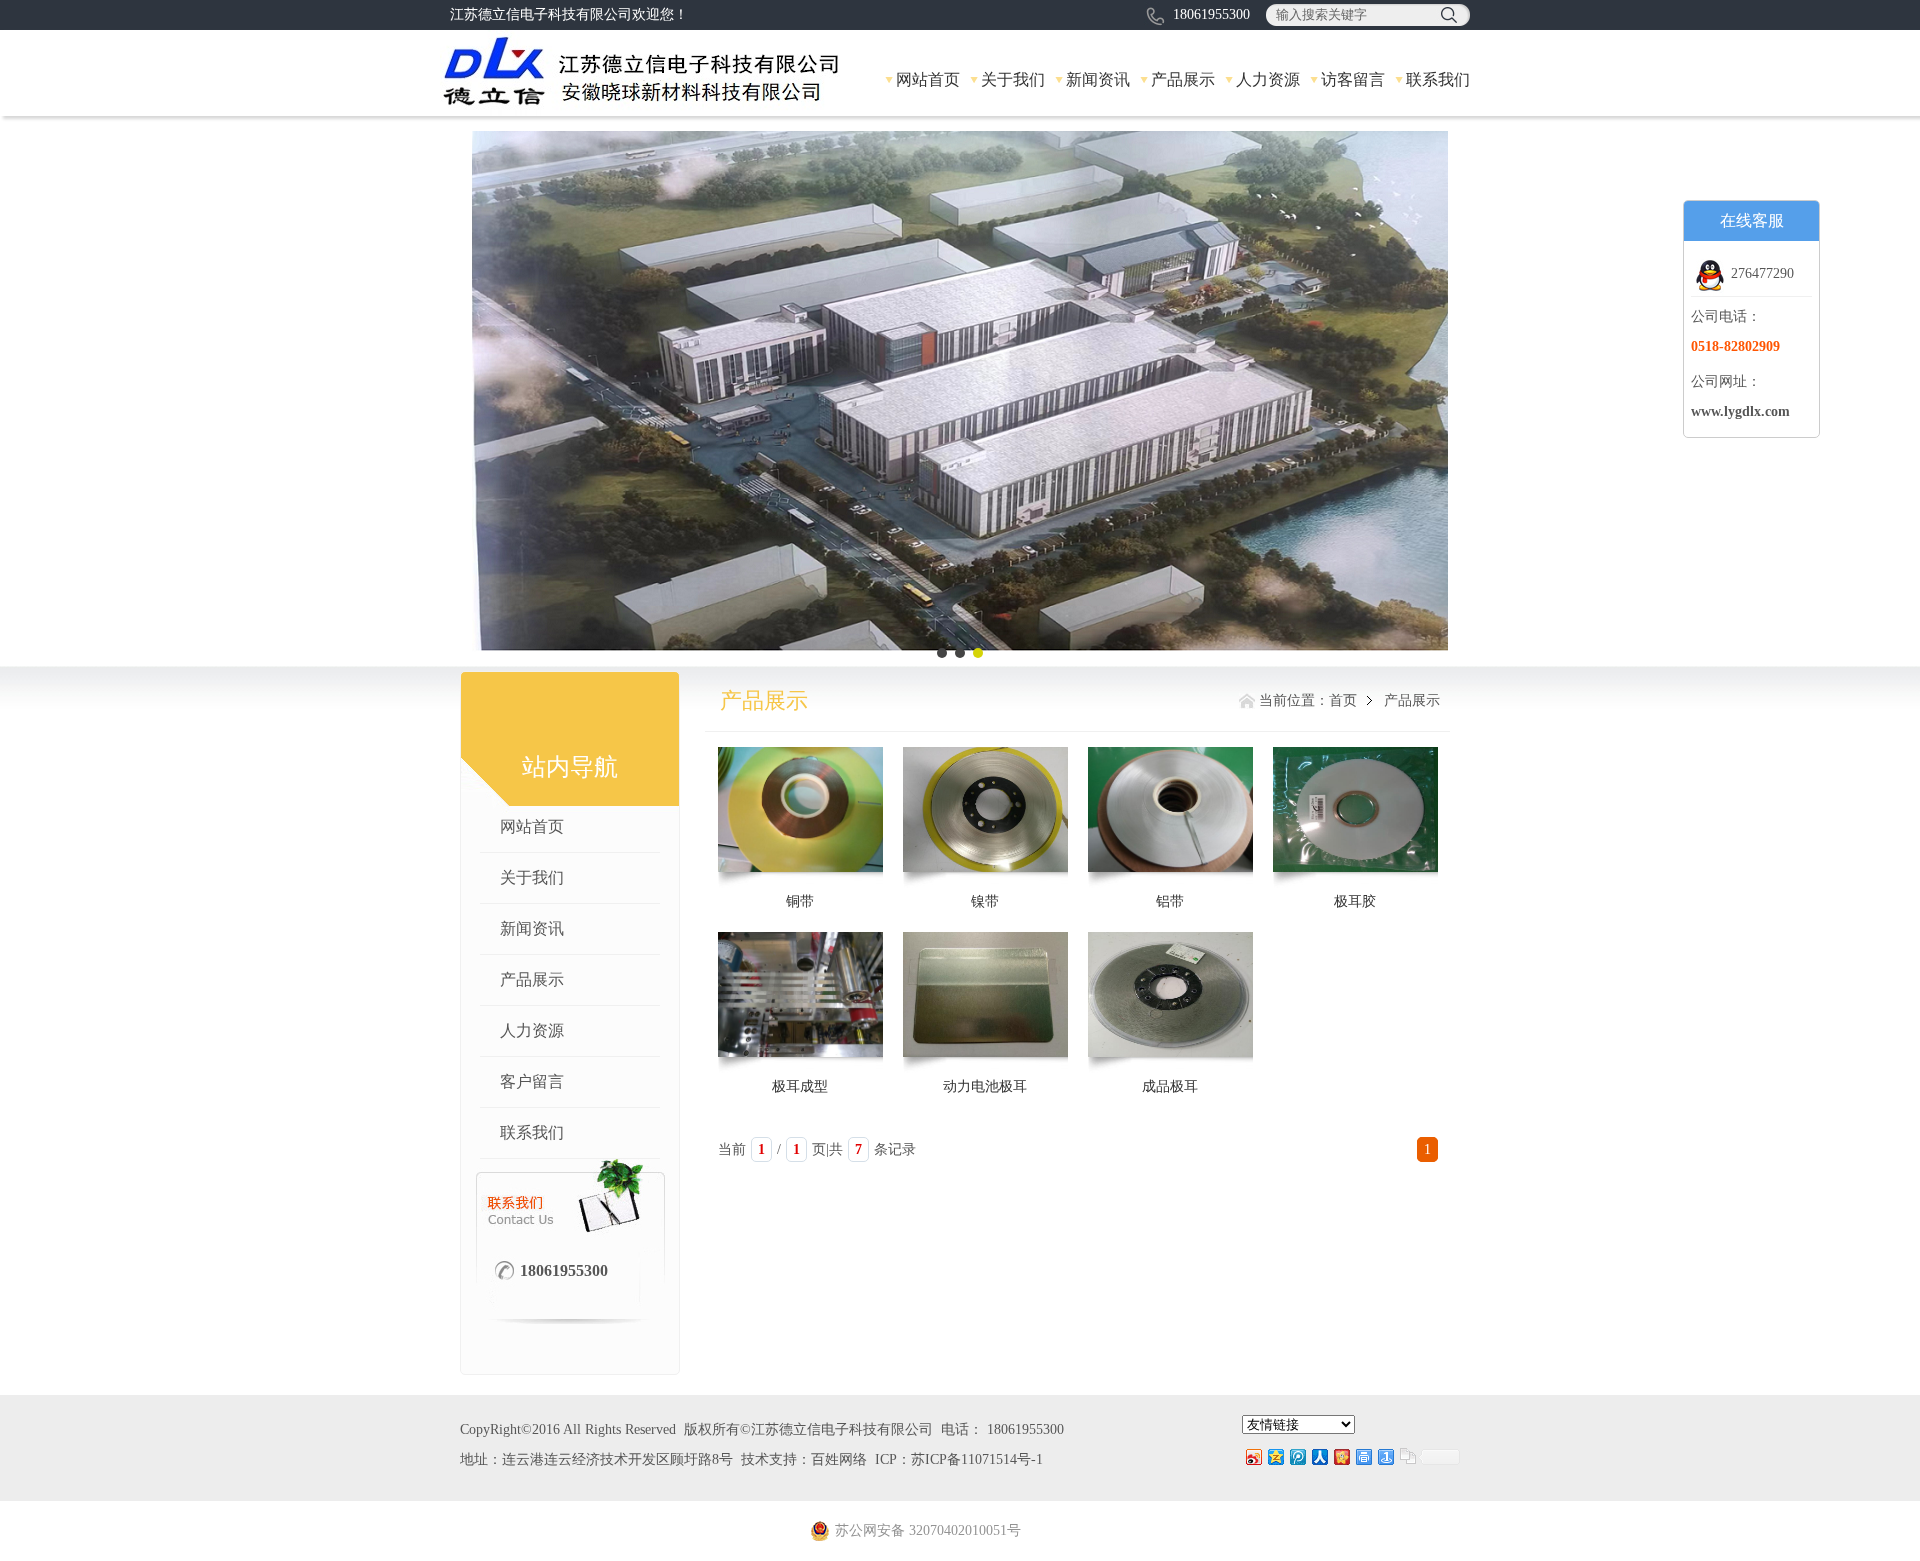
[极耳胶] (1355, 808)
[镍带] (985, 808)
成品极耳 (1170, 1086)
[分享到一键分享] (1385, 1456)
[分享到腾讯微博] (1297, 1456)
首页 (1343, 700)
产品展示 (1183, 79)
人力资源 (1268, 79)
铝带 (1170, 901)
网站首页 (928, 79)
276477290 (1762, 273)
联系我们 (1438, 79)
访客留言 (1353, 79)
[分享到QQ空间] (1275, 1456)
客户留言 (532, 1081)
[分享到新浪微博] (1253, 1456)
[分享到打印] (1363, 1456)
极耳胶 (1355, 901)
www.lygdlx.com (1740, 411)
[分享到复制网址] (1407, 1456)
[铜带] (800, 808)
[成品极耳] (1170, 993)
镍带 (985, 901)
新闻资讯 (1098, 79)
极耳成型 (800, 1086)
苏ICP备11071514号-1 (977, 1459)
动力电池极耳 (985, 1086)
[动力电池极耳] (985, 993)
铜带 (800, 901)
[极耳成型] (800, 993)
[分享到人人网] (1319, 1456)
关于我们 (1013, 79)
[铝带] (1170, 808)
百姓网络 (839, 1459)
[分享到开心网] (1341, 1456)
